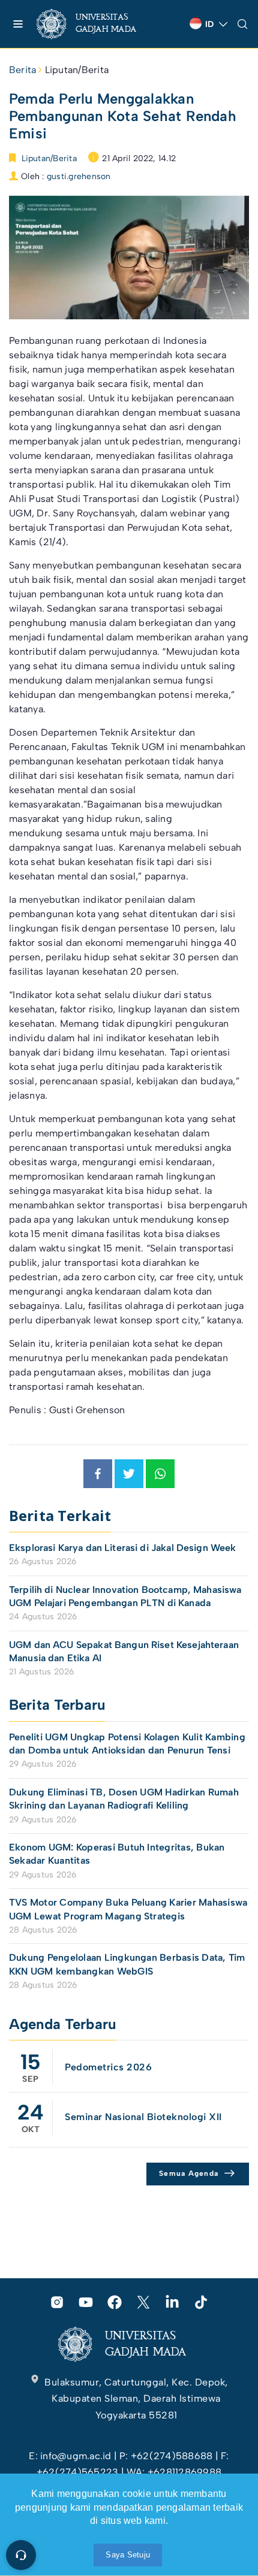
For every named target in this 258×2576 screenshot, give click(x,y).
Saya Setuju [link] (128, 2555)
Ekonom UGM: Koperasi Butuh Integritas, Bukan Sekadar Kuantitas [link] (117, 1854)
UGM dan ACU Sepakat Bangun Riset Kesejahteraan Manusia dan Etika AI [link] (124, 1651)
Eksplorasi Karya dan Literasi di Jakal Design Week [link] (124, 1548)
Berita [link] (22, 70)
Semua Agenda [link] (189, 2173)
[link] (96, 24)
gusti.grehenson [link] (79, 176)
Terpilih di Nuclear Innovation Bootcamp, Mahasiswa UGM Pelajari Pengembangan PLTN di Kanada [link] (125, 1596)
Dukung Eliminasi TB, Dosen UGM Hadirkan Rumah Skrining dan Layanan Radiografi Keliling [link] (124, 1799)
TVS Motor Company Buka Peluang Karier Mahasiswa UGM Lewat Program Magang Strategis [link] (128, 1909)
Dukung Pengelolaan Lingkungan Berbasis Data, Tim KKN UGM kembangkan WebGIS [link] (127, 1964)
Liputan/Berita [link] (77, 70)
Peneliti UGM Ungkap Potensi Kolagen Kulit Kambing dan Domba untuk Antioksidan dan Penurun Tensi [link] (127, 1744)
